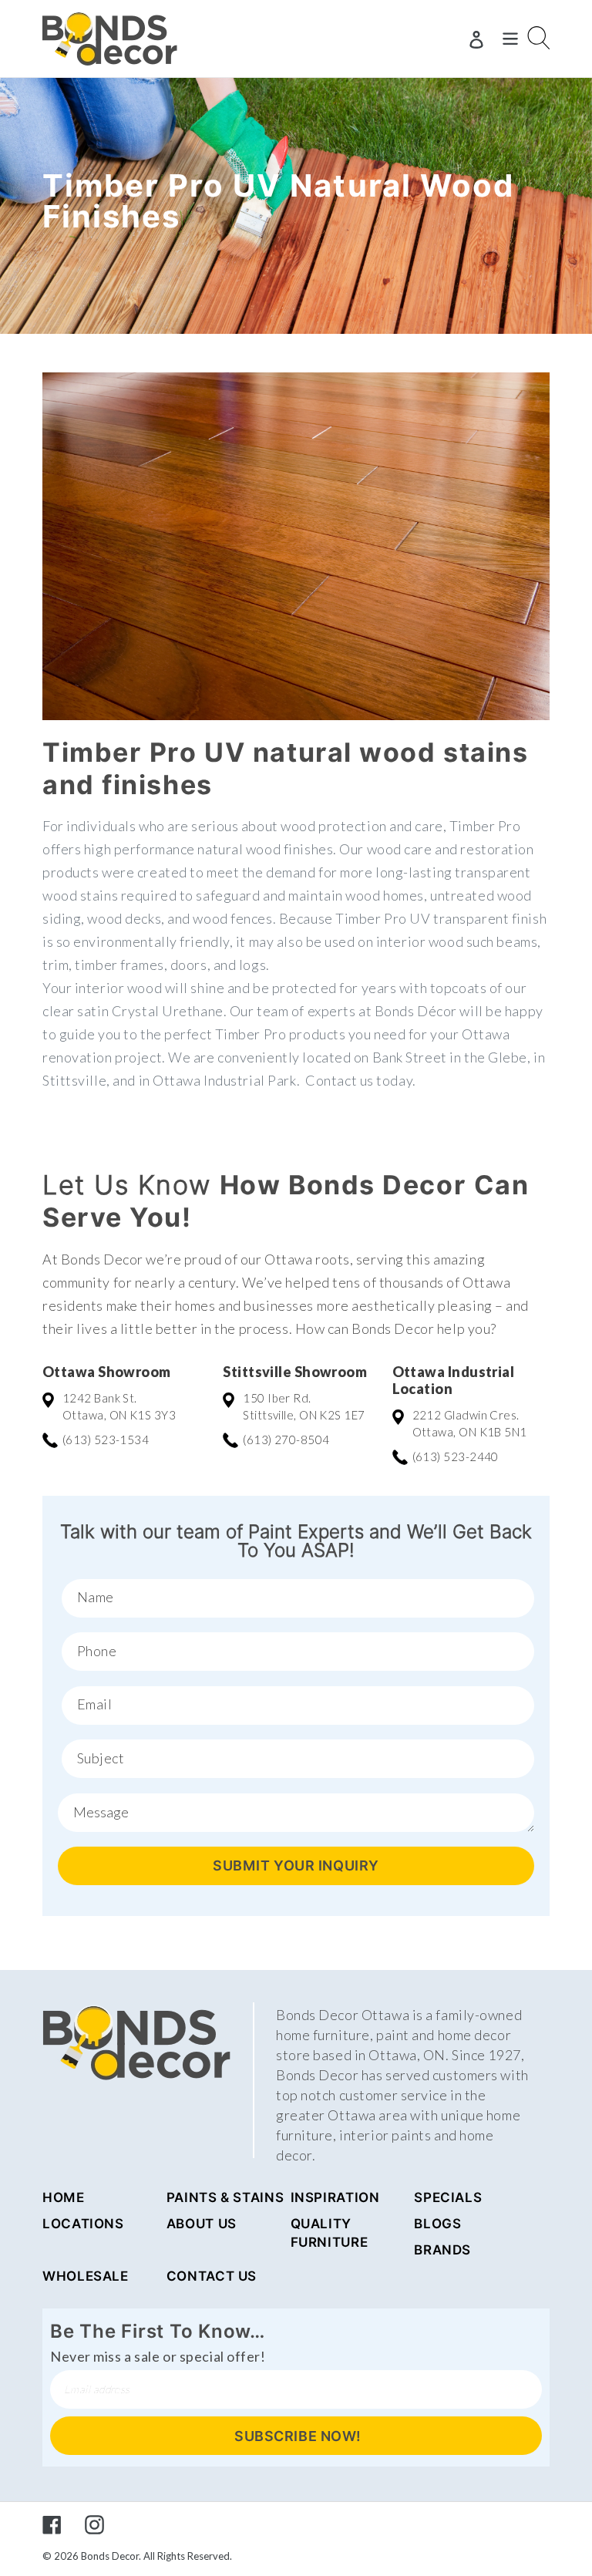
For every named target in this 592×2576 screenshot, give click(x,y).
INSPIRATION (335, 2197)
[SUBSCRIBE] (296, 2436)
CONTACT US (212, 2276)
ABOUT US (202, 2224)
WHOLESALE (86, 2276)
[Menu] (510, 39)
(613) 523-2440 (456, 1456)
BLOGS (437, 2224)
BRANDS (442, 2250)
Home (64, 2197)
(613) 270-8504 (286, 1440)
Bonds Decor (110, 2556)
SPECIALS (448, 2197)
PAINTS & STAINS (225, 2197)
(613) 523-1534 (106, 1440)
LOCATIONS (83, 2224)
